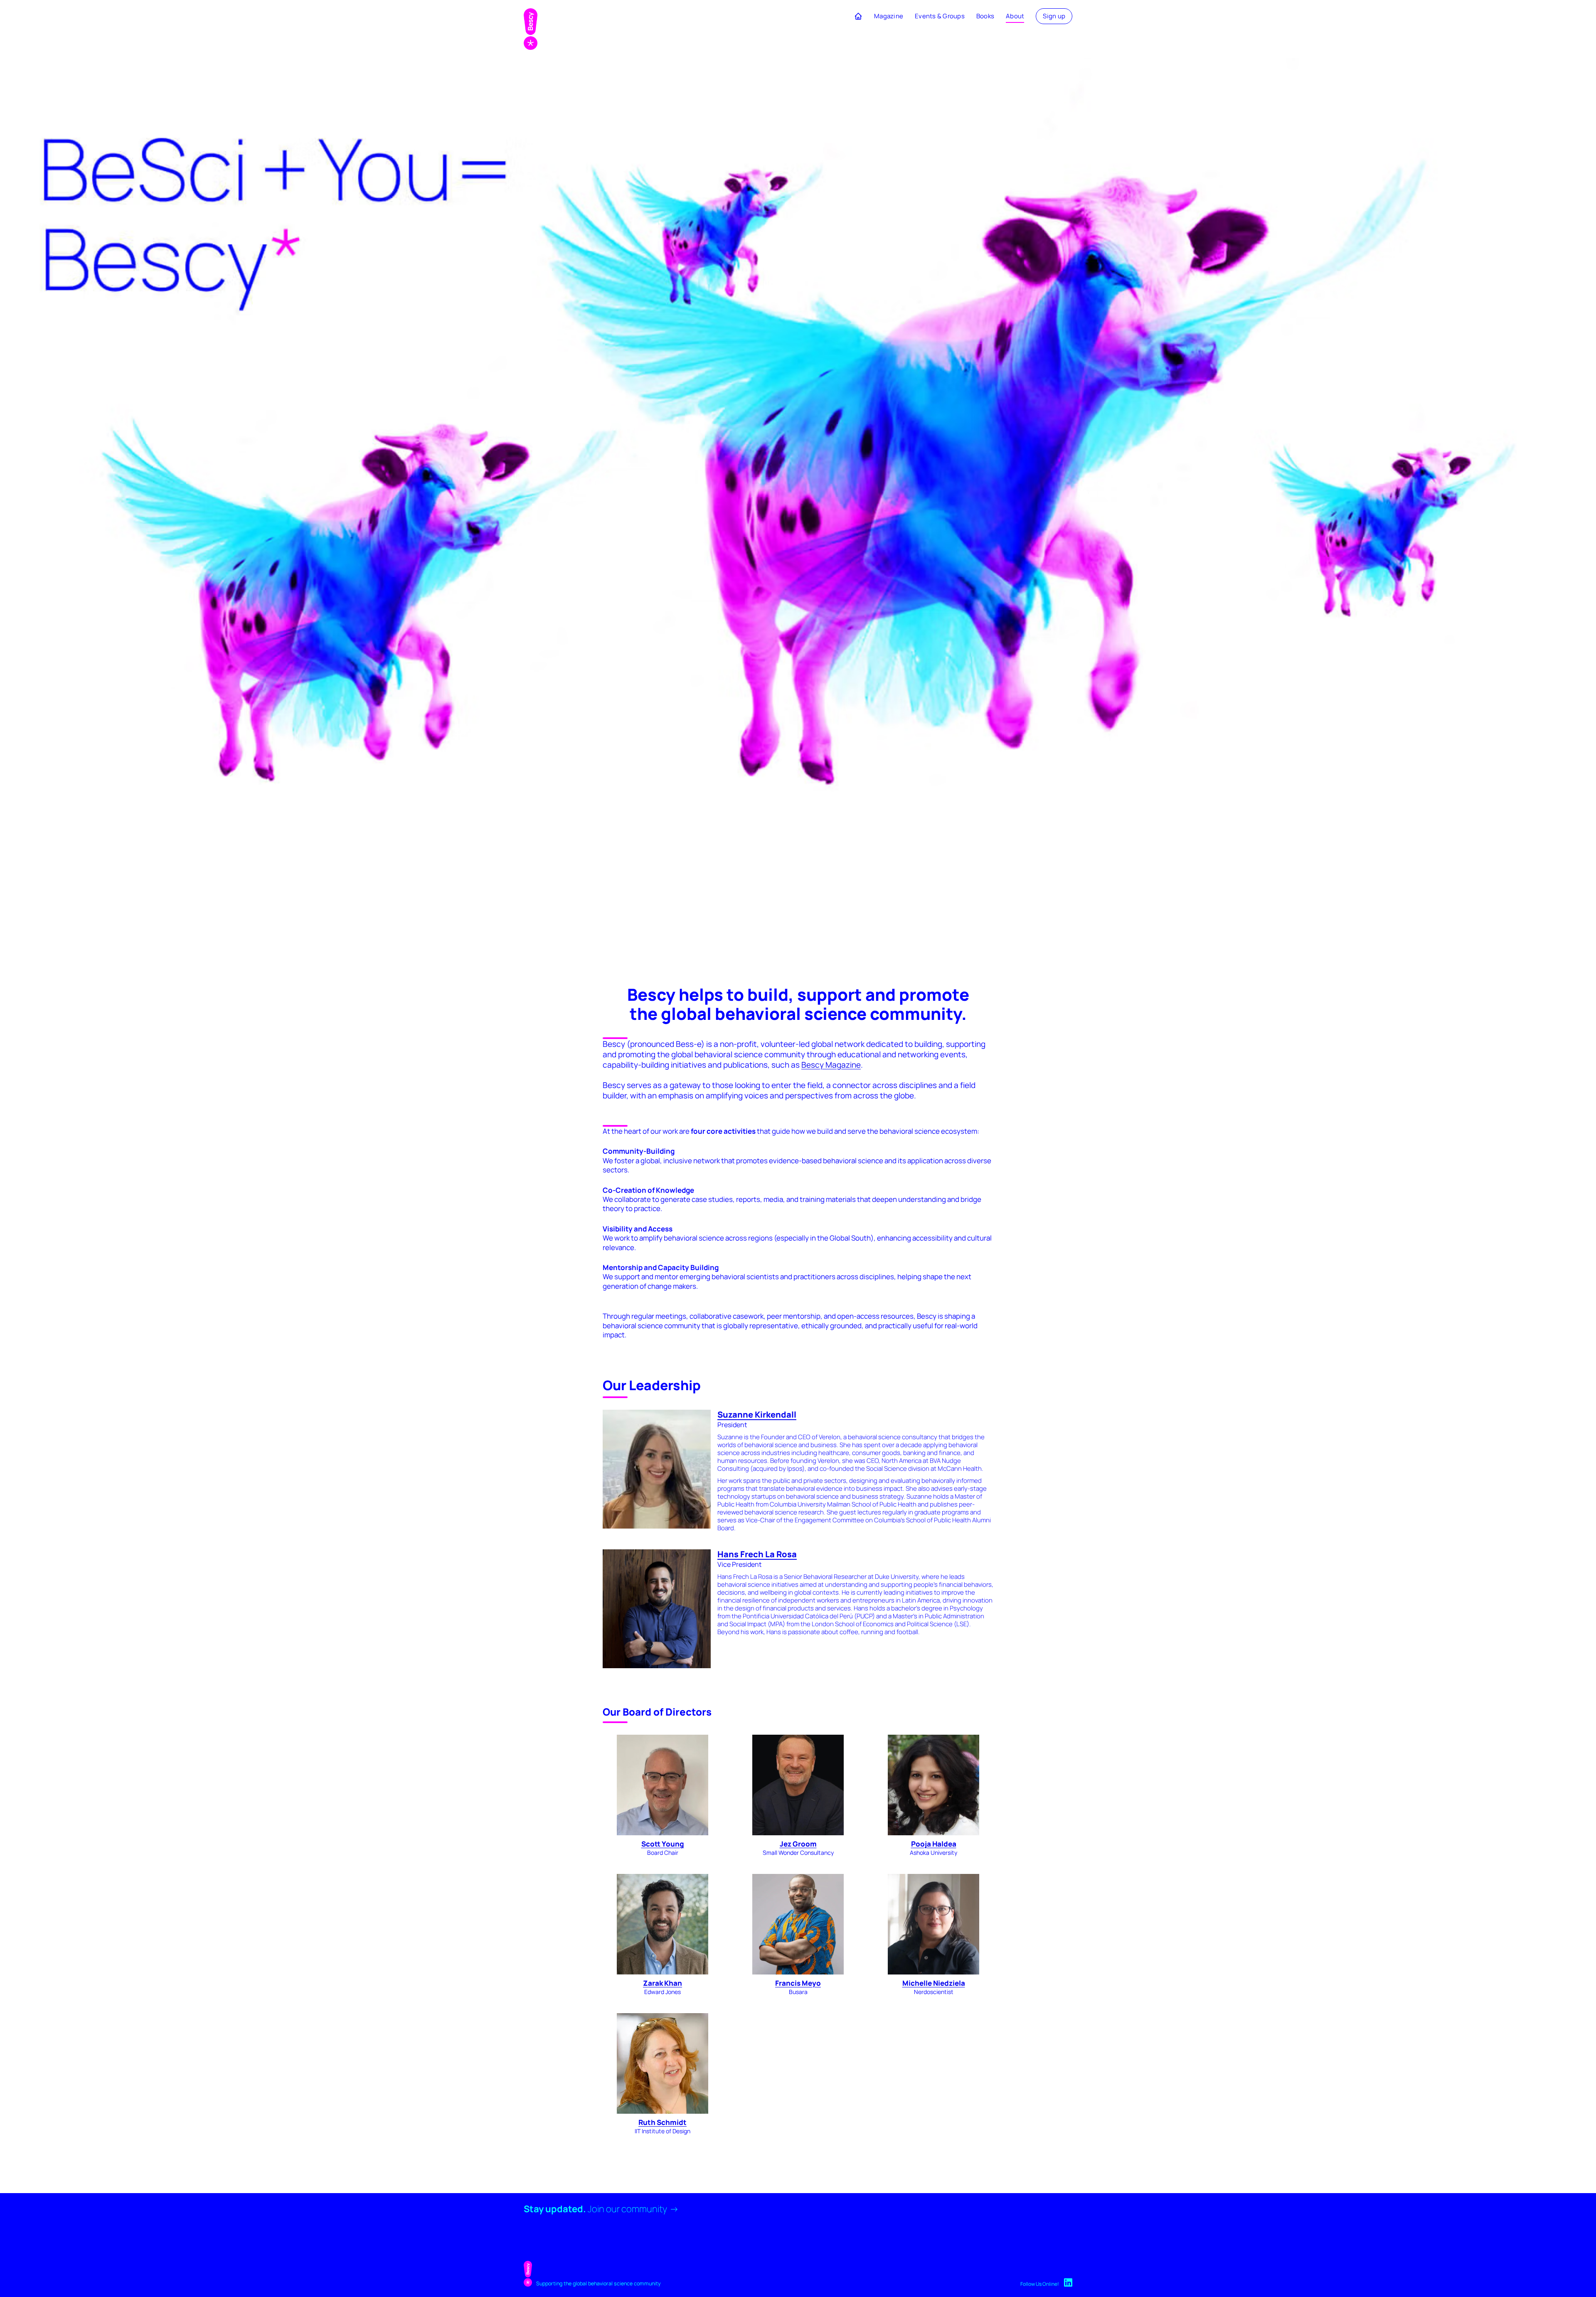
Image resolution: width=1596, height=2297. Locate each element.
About (1015, 16)
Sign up (1054, 16)
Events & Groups (940, 16)
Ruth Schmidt (663, 2122)
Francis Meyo (798, 1983)
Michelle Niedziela (934, 1983)
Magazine (889, 16)
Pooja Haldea (934, 1844)
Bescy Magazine (831, 1065)
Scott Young (663, 1844)
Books (985, 16)
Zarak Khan (663, 1983)
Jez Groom (798, 1844)
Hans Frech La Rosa (757, 1554)
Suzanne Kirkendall (757, 1414)
